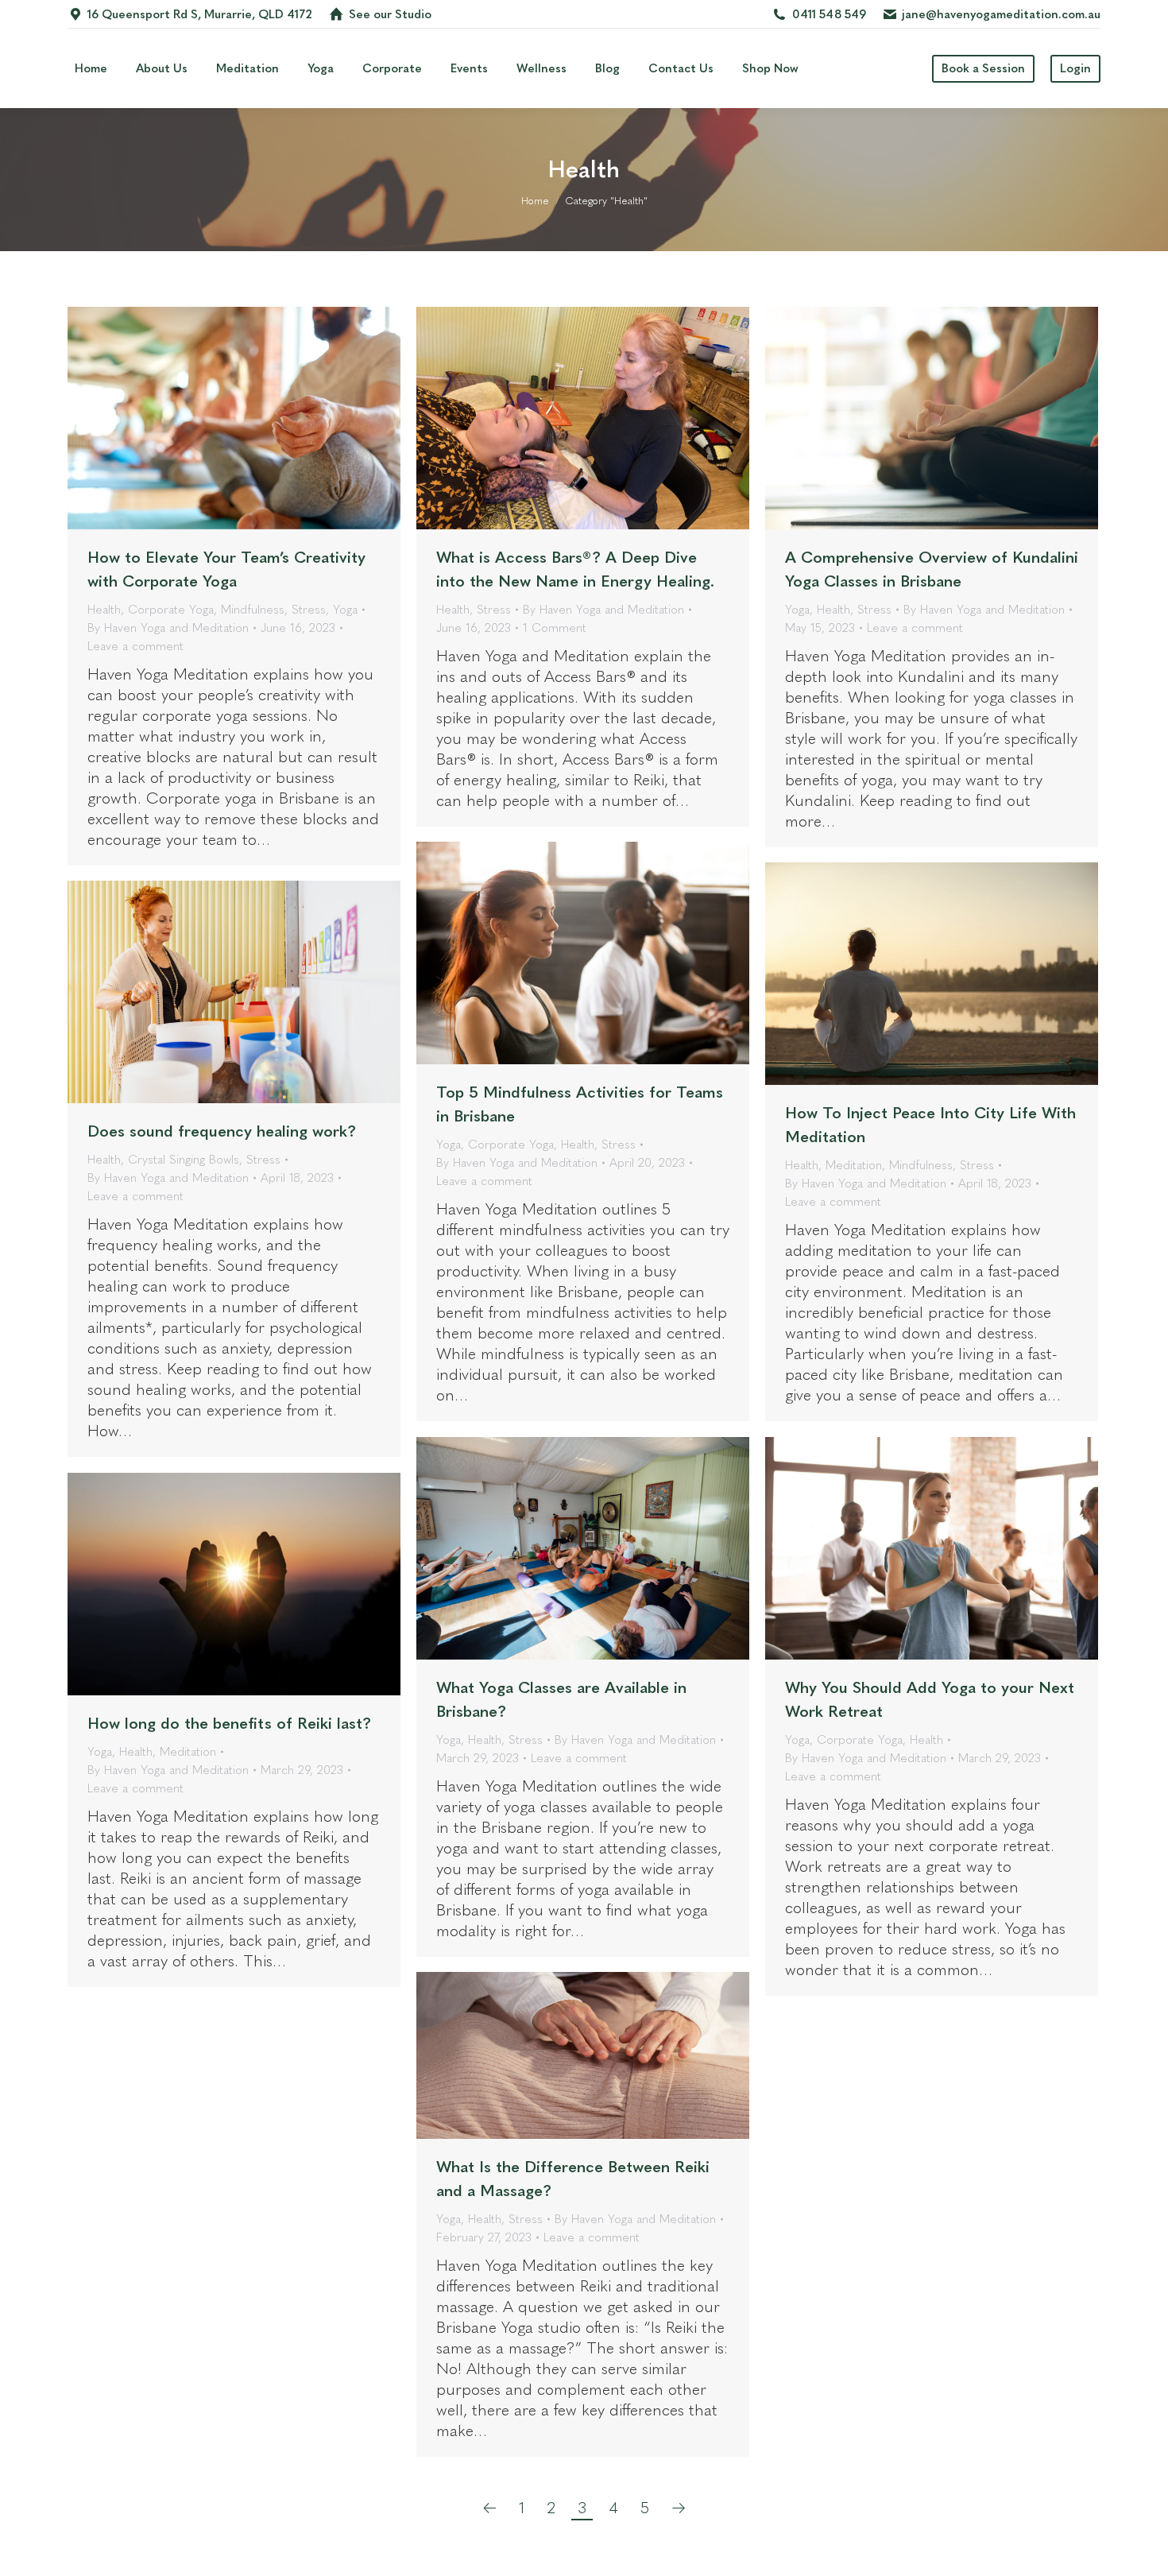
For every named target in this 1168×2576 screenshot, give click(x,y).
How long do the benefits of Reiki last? (229, 1723)
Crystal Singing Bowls (184, 1160)
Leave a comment (135, 646)
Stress (309, 610)
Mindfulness (253, 610)
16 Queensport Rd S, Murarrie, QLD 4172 (200, 14)
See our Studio (390, 14)
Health (104, 610)
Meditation (854, 1165)
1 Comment (555, 628)
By (168, 628)
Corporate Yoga (171, 610)
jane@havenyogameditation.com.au (1001, 14)
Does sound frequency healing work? (222, 1131)
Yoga (345, 610)
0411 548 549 (829, 14)
